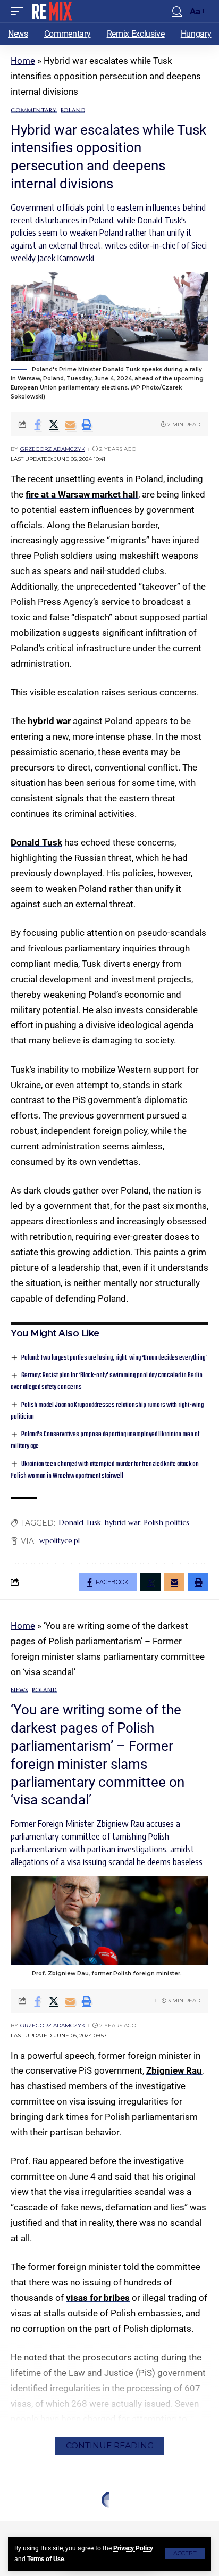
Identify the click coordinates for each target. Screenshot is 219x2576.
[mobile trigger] (20, 11)
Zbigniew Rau (174, 2070)
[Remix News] (51, 11)
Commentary (34, 110)
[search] (177, 11)
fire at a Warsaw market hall (82, 494)
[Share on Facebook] (37, 424)
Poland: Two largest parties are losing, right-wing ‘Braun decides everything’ (114, 1358)
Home (23, 61)
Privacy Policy (133, 2548)
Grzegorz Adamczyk (53, 449)
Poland (73, 110)
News (19, 1690)
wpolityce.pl (60, 1540)
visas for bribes (98, 2298)
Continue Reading (110, 2445)
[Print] (87, 424)
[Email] (70, 424)
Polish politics (167, 1522)
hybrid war (49, 721)
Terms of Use (45, 2559)
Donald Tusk (36, 842)
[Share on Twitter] (54, 424)
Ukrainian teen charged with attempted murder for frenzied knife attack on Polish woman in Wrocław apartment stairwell (105, 1470)
